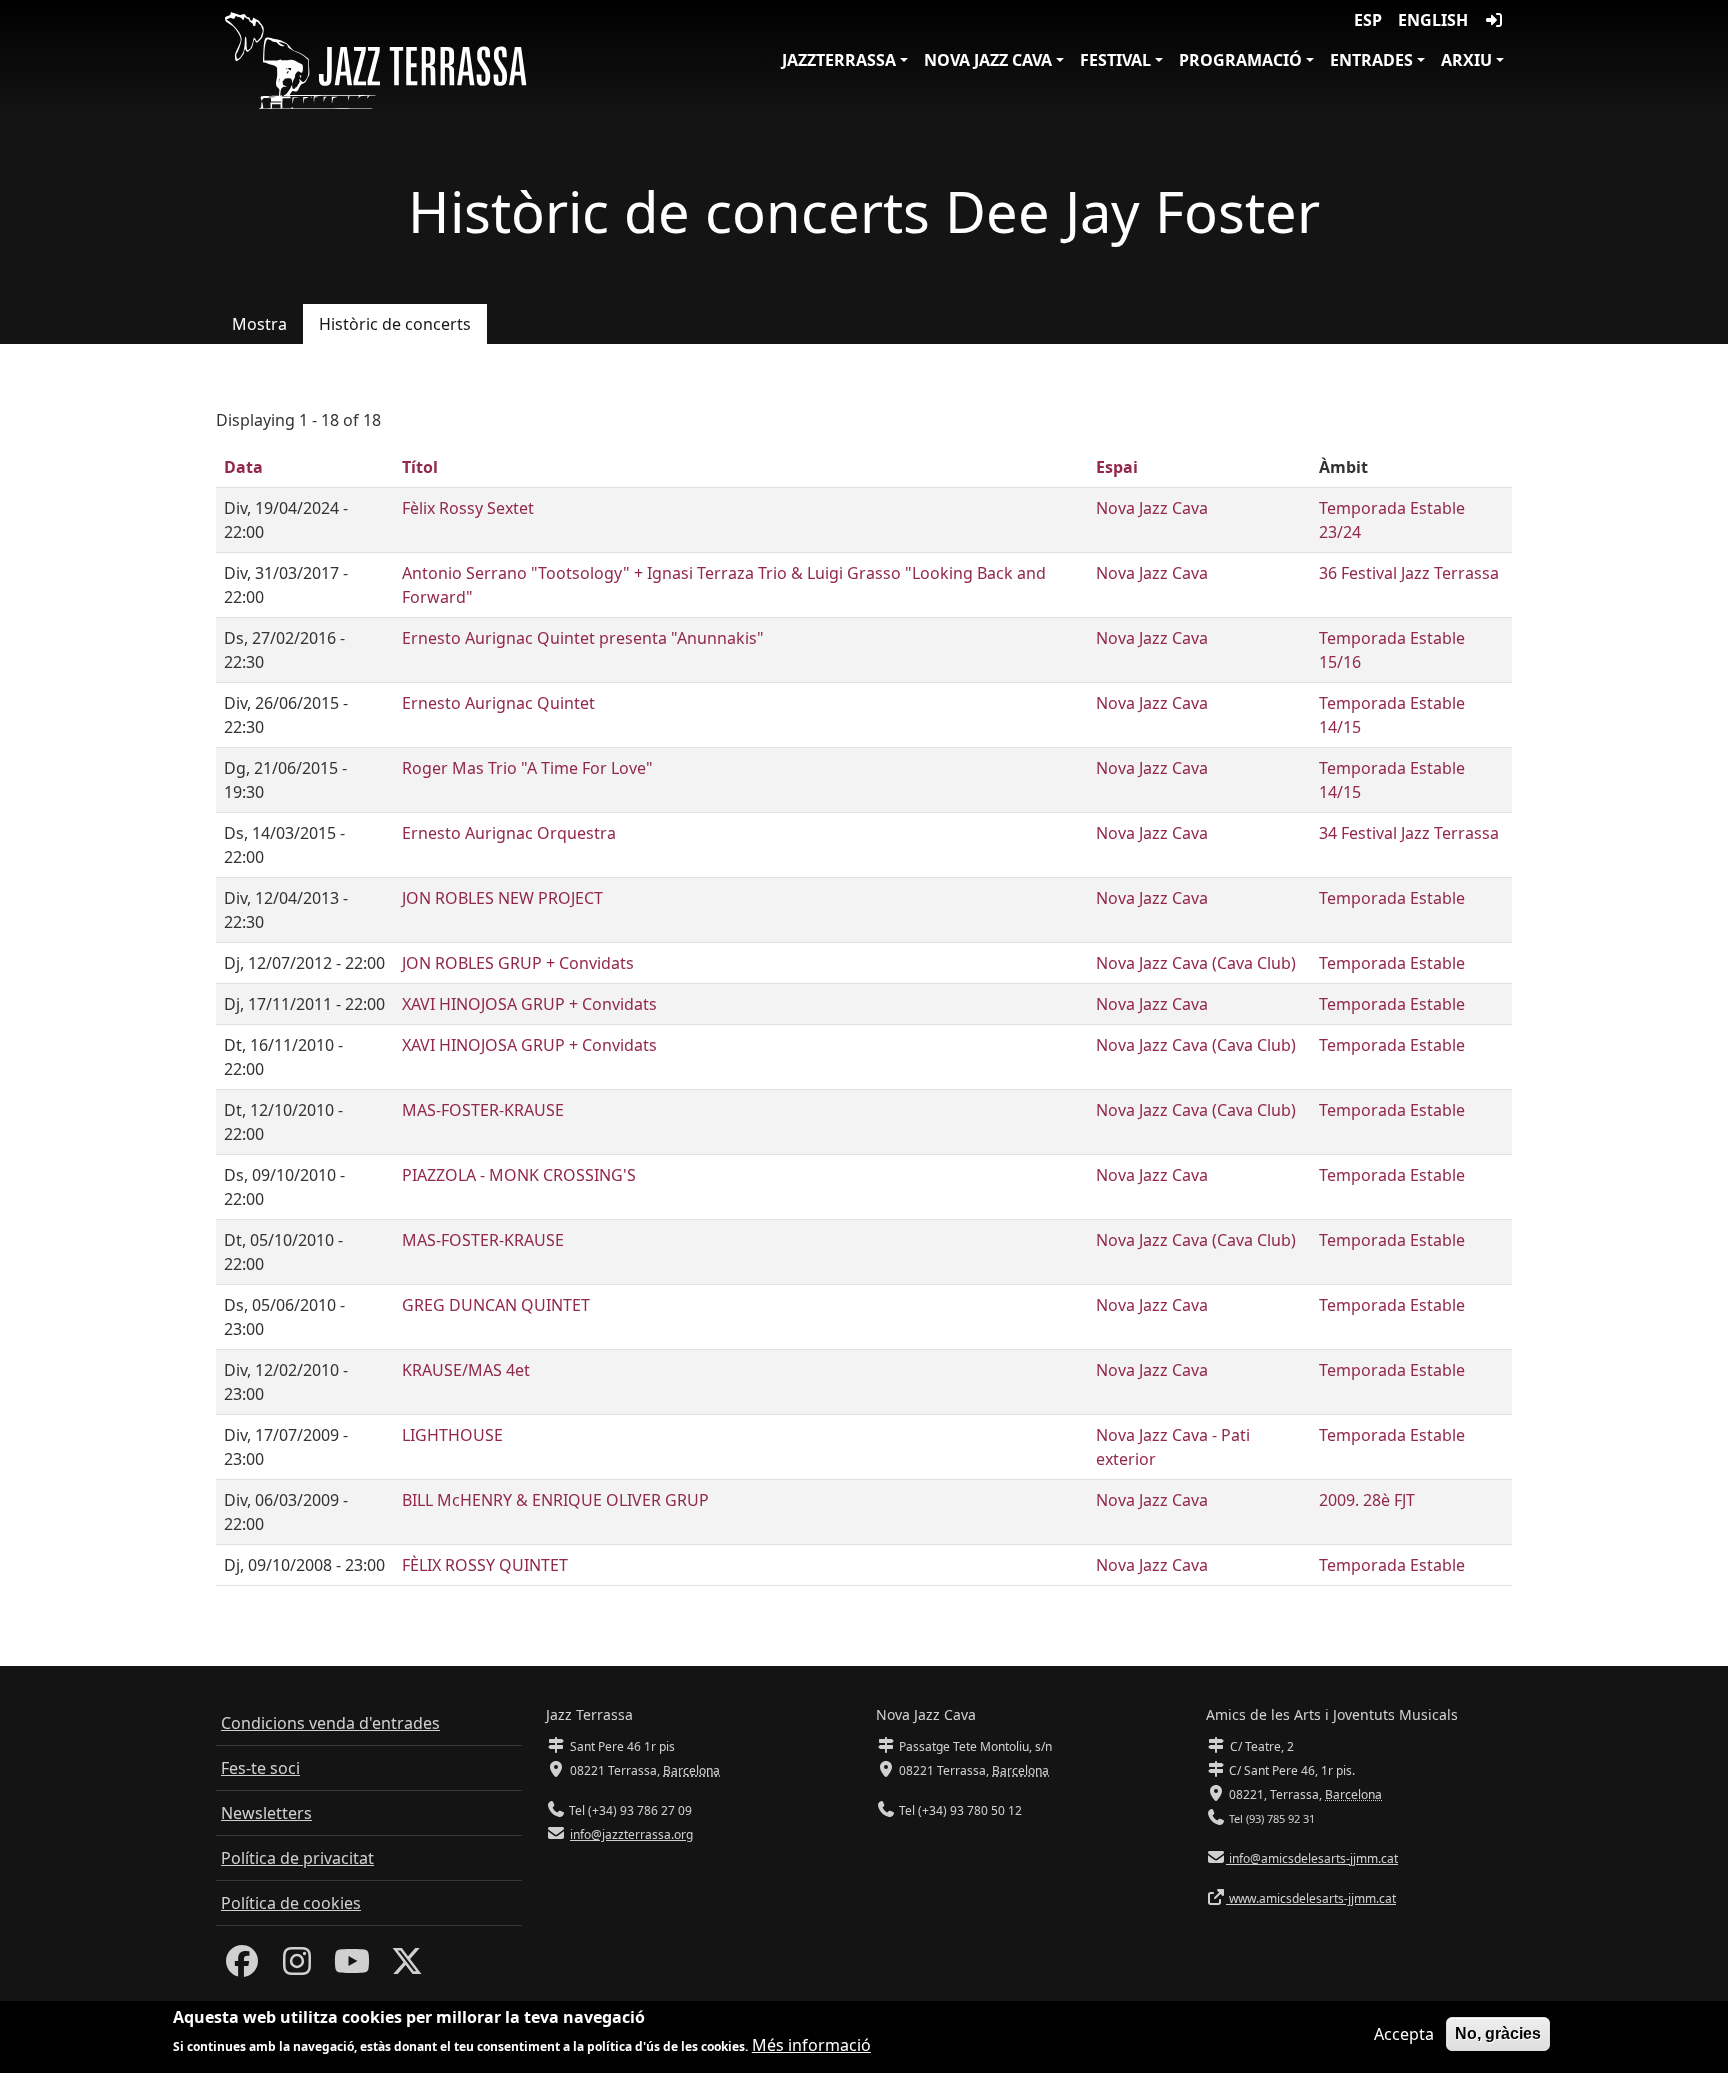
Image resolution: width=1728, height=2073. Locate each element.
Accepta (1404, 2034)
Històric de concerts (395, 324)
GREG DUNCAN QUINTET (496, 1305)
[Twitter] (407, 1967)
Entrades (1371, 60)
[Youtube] (352, 1967)
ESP (1368, 20)
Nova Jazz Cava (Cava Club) (1196, 963)
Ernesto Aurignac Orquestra (509, 833)
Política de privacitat (297, 1858)
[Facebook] (242, 1967)
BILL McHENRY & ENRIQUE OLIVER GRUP (555, 1500)
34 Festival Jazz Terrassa (1409, 833)
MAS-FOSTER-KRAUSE (483, 1110)
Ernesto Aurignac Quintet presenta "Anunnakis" (583, 638)
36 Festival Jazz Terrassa (1409, 573)
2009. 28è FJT (1367, 1500)
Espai (1117, 467)
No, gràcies (1498, 2033)
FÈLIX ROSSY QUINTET (485, 1565)
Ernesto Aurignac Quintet (498, 703)
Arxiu (1466, 60)
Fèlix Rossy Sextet (468, 508)
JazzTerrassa (839, 60)
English (1433, 20)
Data (243, 467)
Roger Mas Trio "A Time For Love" (527, 768)
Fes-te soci (260, 1768)
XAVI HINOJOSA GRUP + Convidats (529, 1004)
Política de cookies (291, 1903)
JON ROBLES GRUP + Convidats (518, 963)
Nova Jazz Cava (988, 60)
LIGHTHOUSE (452, 1435)
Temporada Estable (1392, 898)
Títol (420, 467)
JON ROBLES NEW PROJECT (502, 898)
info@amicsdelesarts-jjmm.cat (1312, 1858)
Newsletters (266, 1813)
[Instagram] (297, 1967)
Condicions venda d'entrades (330, 1723)
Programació (1240, 60)
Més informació (811, 2045)
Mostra (259, 324)
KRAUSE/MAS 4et (466, 1370)
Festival (1115, 60)
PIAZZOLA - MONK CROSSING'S (519, 1175)
